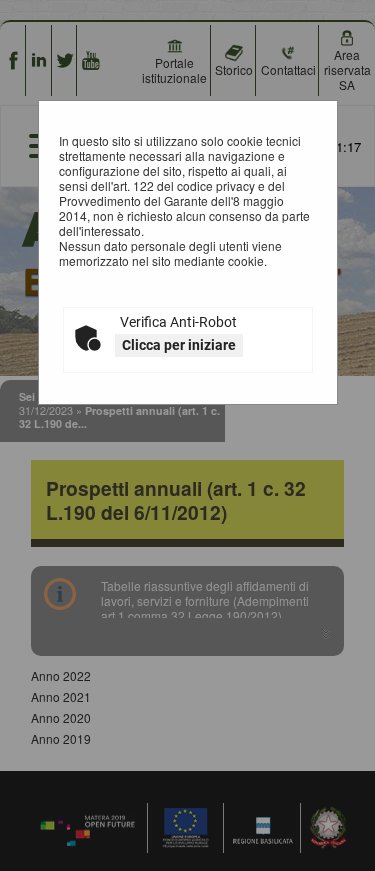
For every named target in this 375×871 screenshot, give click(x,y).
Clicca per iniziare (179, 345)
